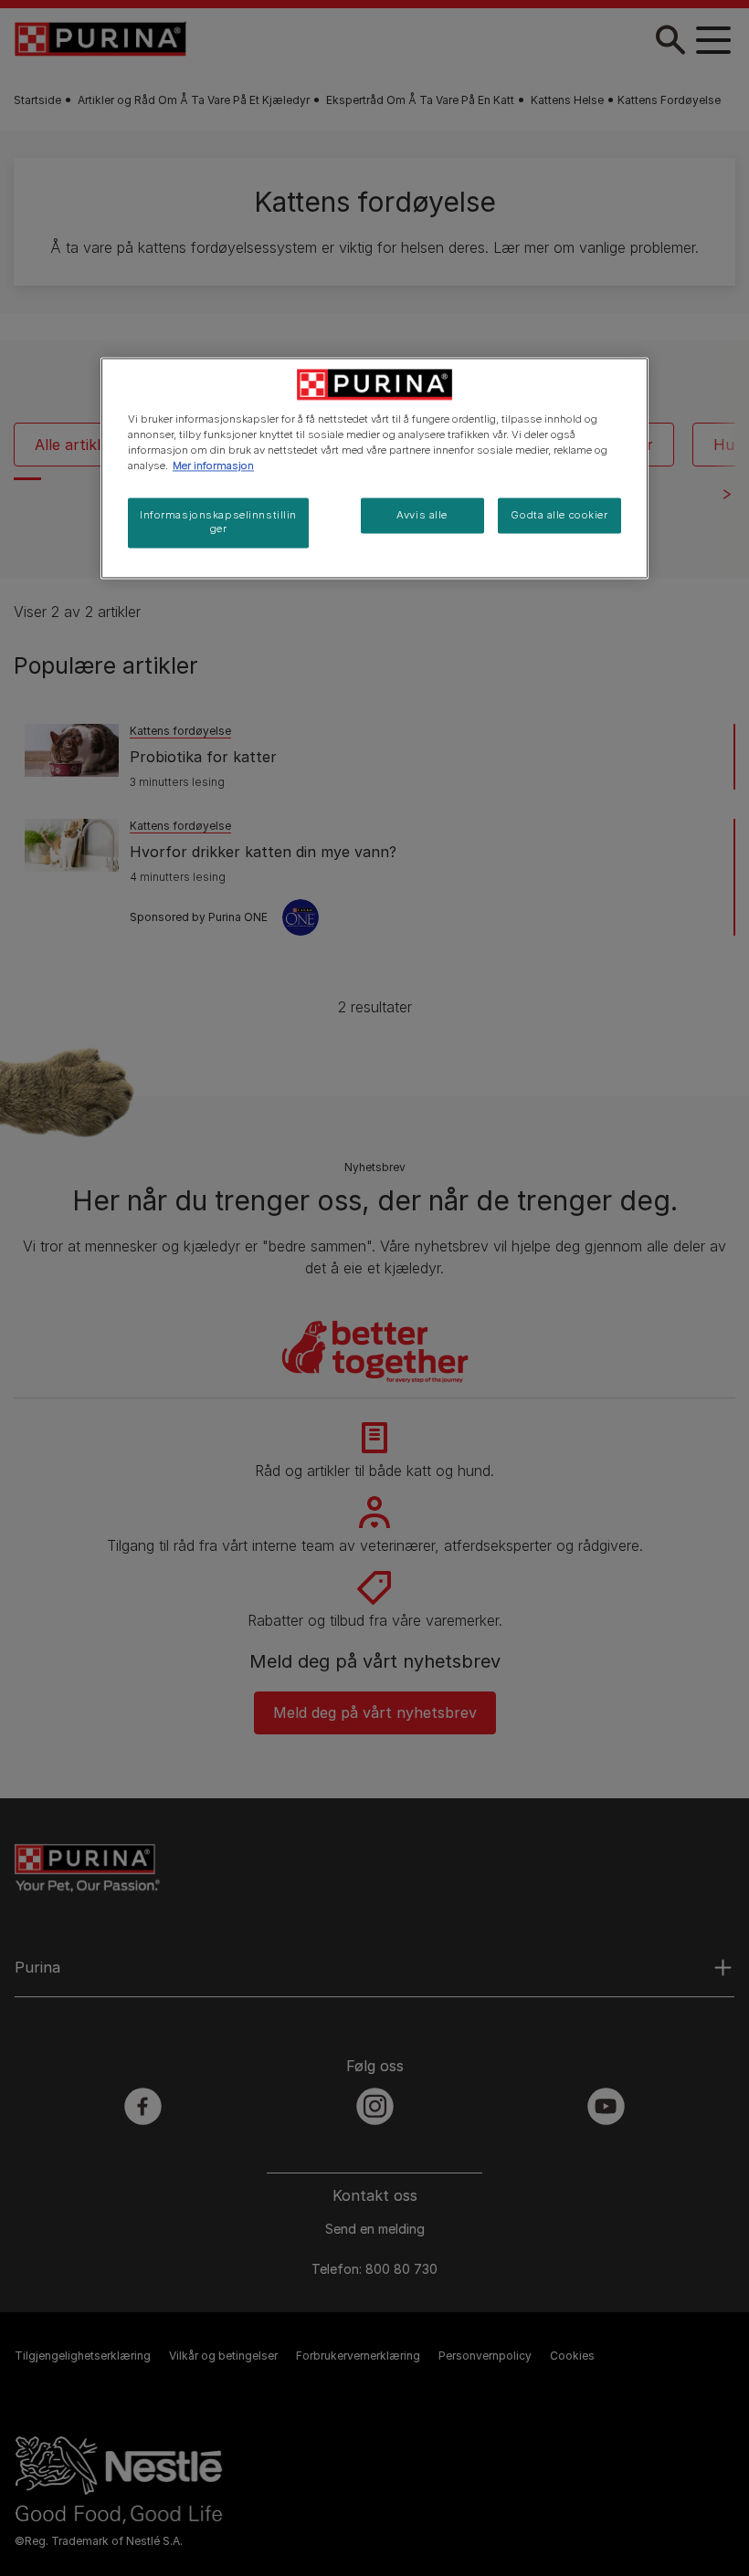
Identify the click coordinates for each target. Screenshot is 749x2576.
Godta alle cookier (559, 515)
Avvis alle (422, 515)
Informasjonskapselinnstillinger (218, 522)
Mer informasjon (213, 466)
